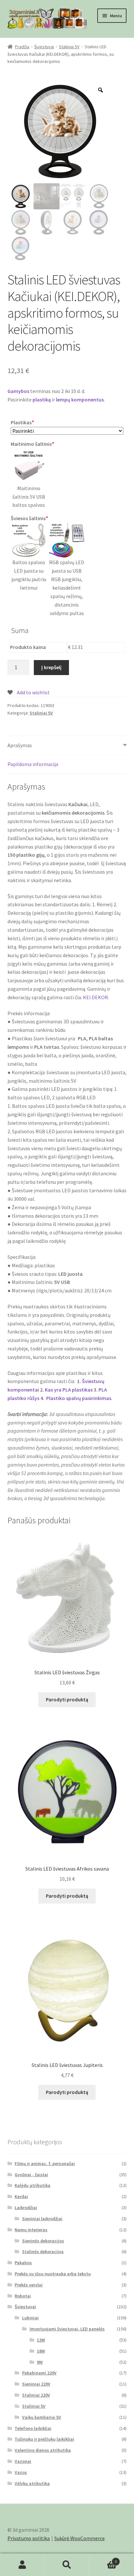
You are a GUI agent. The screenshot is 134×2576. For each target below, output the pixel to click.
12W (41, 2340)
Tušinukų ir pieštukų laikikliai (44, 2439)
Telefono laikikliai (33, 2428)
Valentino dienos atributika (43, 2450)
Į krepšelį (51, 667)
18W (41, 2351)
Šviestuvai (44, 47)
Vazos (21, 2472)
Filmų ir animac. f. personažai (45, 2163)
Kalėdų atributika (33, 2185)
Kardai (21, 2196)
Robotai (23, 2296)
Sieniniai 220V (36, 2384)
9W (40, 2362)
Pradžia (22, 47)
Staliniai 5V (69, 47)
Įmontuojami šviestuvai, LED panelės (67, 2329)
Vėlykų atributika (32, 2483)
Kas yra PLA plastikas (69, 1390)
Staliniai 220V (36, 2395)
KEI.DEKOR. (96, 997)
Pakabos (23, 2263)
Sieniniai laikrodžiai (42, 2219)
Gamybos (18, 391)
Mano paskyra (22, 2565)
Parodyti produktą (67, 1699)
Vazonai (23, 2461)
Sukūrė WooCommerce (80, 2538)
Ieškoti (67, 2565)
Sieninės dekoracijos (43, 2241)
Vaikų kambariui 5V (42, 2417)
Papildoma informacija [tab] (33, 764)
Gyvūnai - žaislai (31, 2175)
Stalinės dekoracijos (43, 2252)
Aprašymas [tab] (20, 745)
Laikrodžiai (26, 2207)
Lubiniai (30, 2318)
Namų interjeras (31, 2230)
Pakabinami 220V (39, 2373)
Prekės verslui (29, 2285)
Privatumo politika (29, 2538)
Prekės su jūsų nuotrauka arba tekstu (53, 2274)
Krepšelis (103, 2559)
